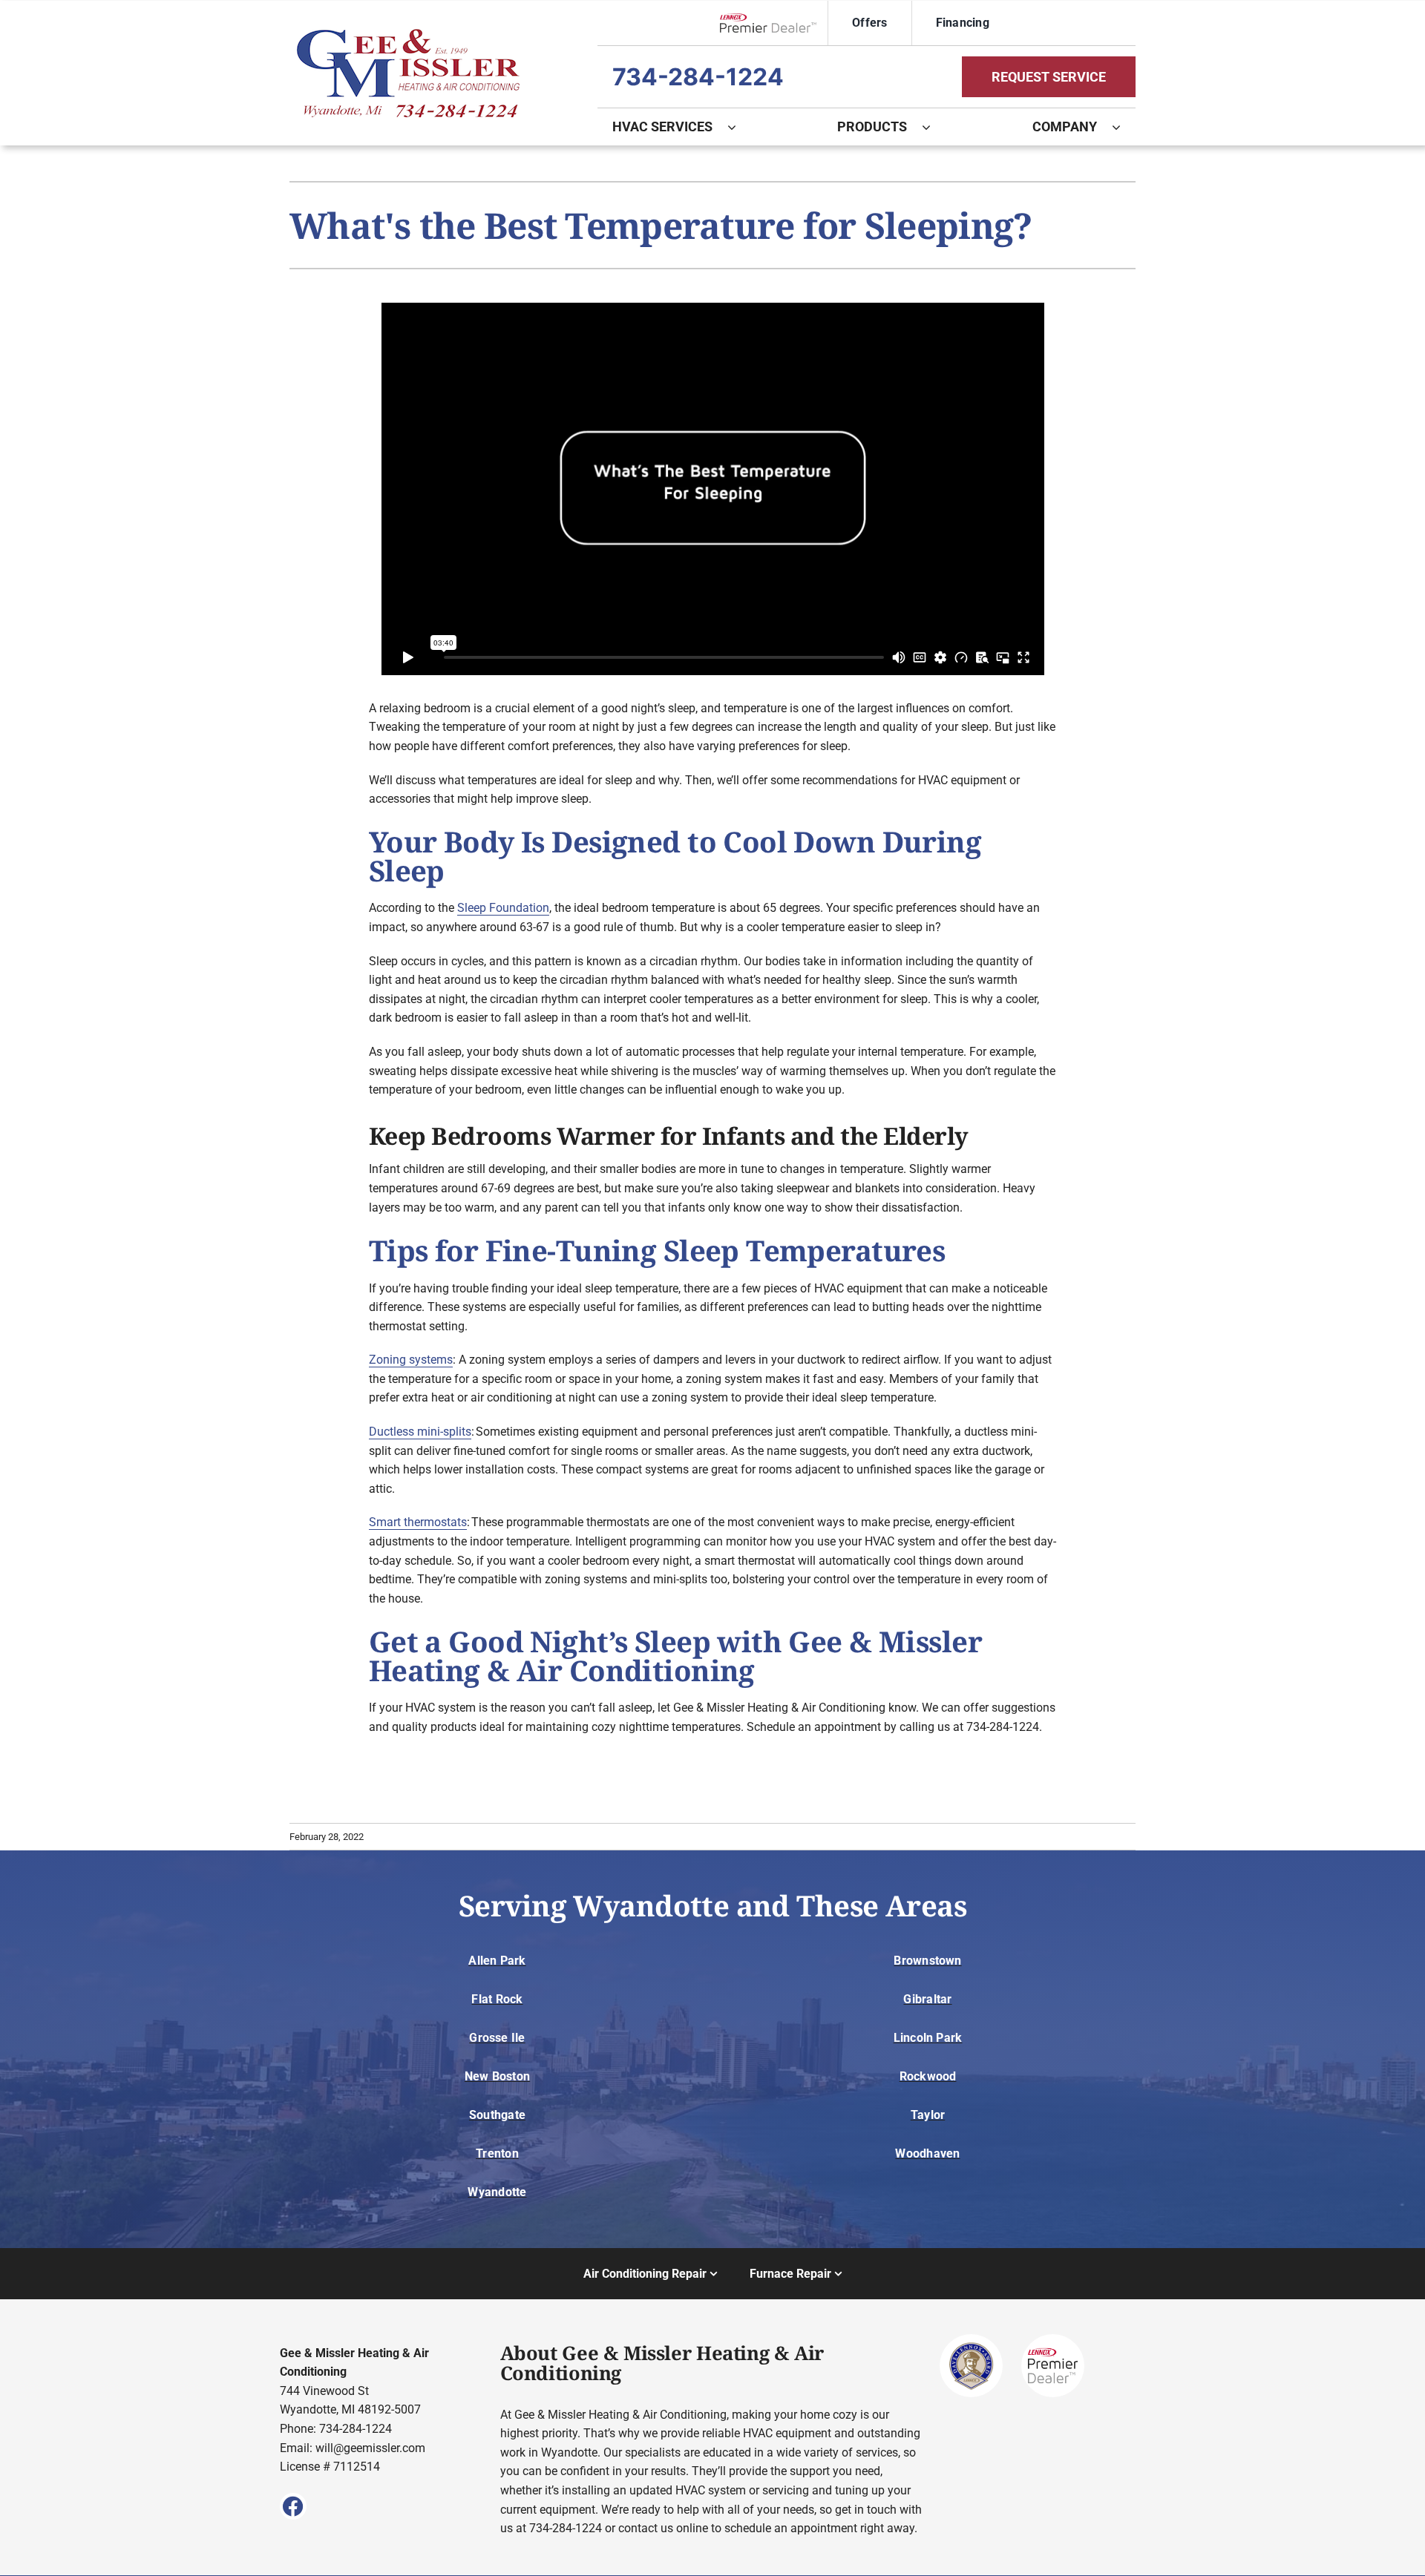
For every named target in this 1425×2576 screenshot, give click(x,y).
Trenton (497, 2153)
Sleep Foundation (503, 908)
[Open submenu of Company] (1124, 127)
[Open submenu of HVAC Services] (739, 127)
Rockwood (928, 2076)
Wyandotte (497, 2192)
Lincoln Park (928, 2038)
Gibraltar (927, 1999)
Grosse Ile (497, 2038)
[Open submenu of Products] (934, 127)
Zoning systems (411, 1360)
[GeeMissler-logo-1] (408, 34)
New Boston (497, 2076)
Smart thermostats (418, 1522)
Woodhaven (927, 2153)
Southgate (497, 2115)
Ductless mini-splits (420, 1432)
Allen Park (497, 1961)
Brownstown (927, 1961)
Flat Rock (497, 1999)
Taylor (928, 2115)
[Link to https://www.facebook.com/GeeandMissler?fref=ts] (293, 2506)
